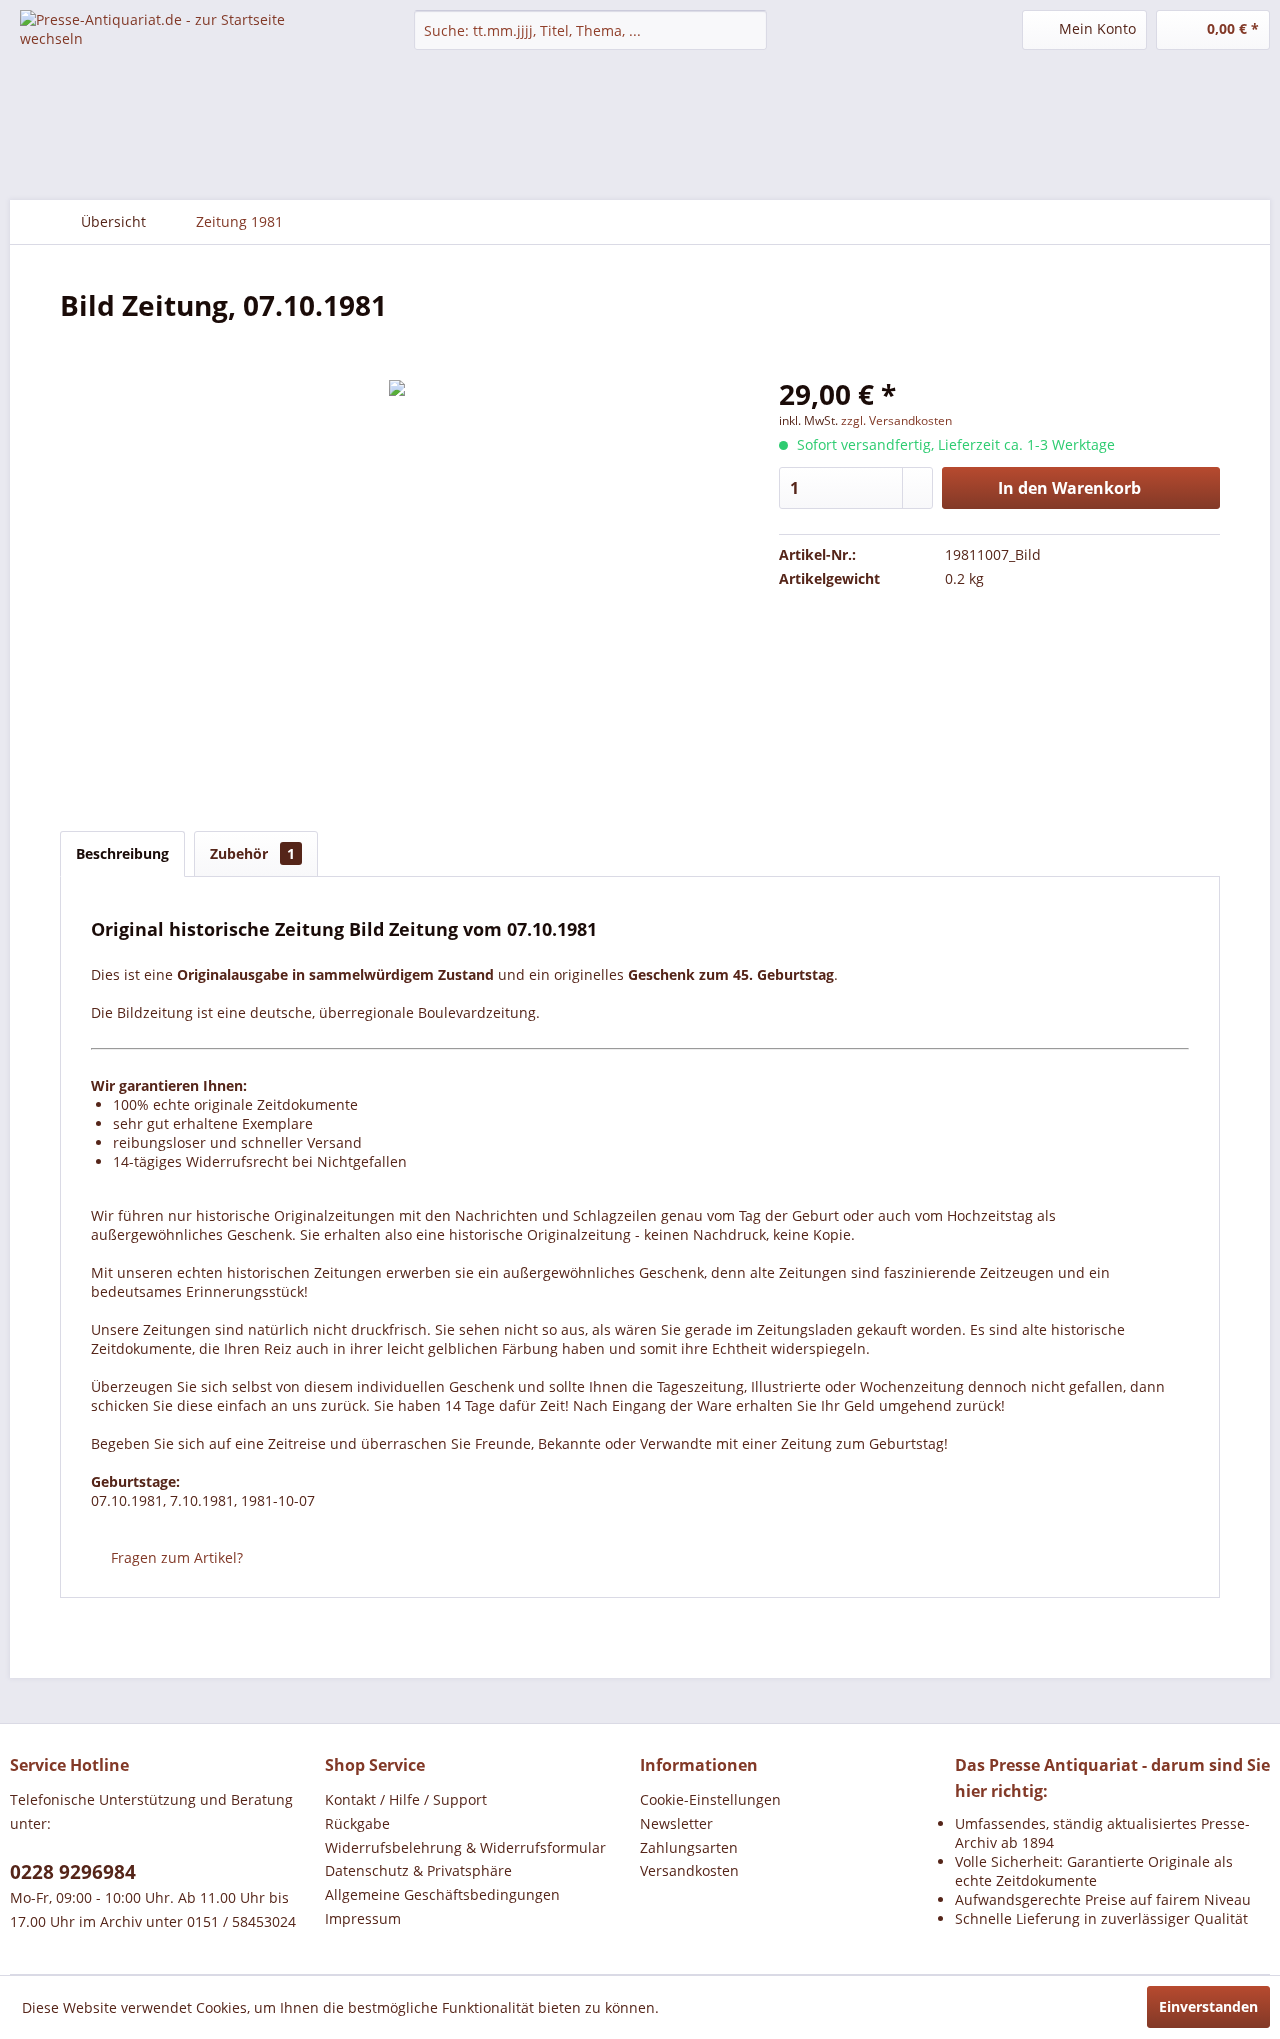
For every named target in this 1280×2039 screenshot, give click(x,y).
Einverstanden (1208, 2006)
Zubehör (252, 853)
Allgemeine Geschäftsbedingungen (442, 1894)
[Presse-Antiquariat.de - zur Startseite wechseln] (171, 45)
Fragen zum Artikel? (175, 1557)
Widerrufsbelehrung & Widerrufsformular (465, 1847)
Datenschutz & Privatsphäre (418, 1870)
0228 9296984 (73, 1872)
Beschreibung (122, 853)
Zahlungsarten (689, 1847)
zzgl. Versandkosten (896, 420)
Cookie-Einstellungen (710, 1799)
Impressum (363, 1918)
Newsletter (676, 1823)
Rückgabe (357, 1823)
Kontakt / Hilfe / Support (406, 1799)
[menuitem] (590, 30)
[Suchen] (748, 30)
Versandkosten (689, 1870)
